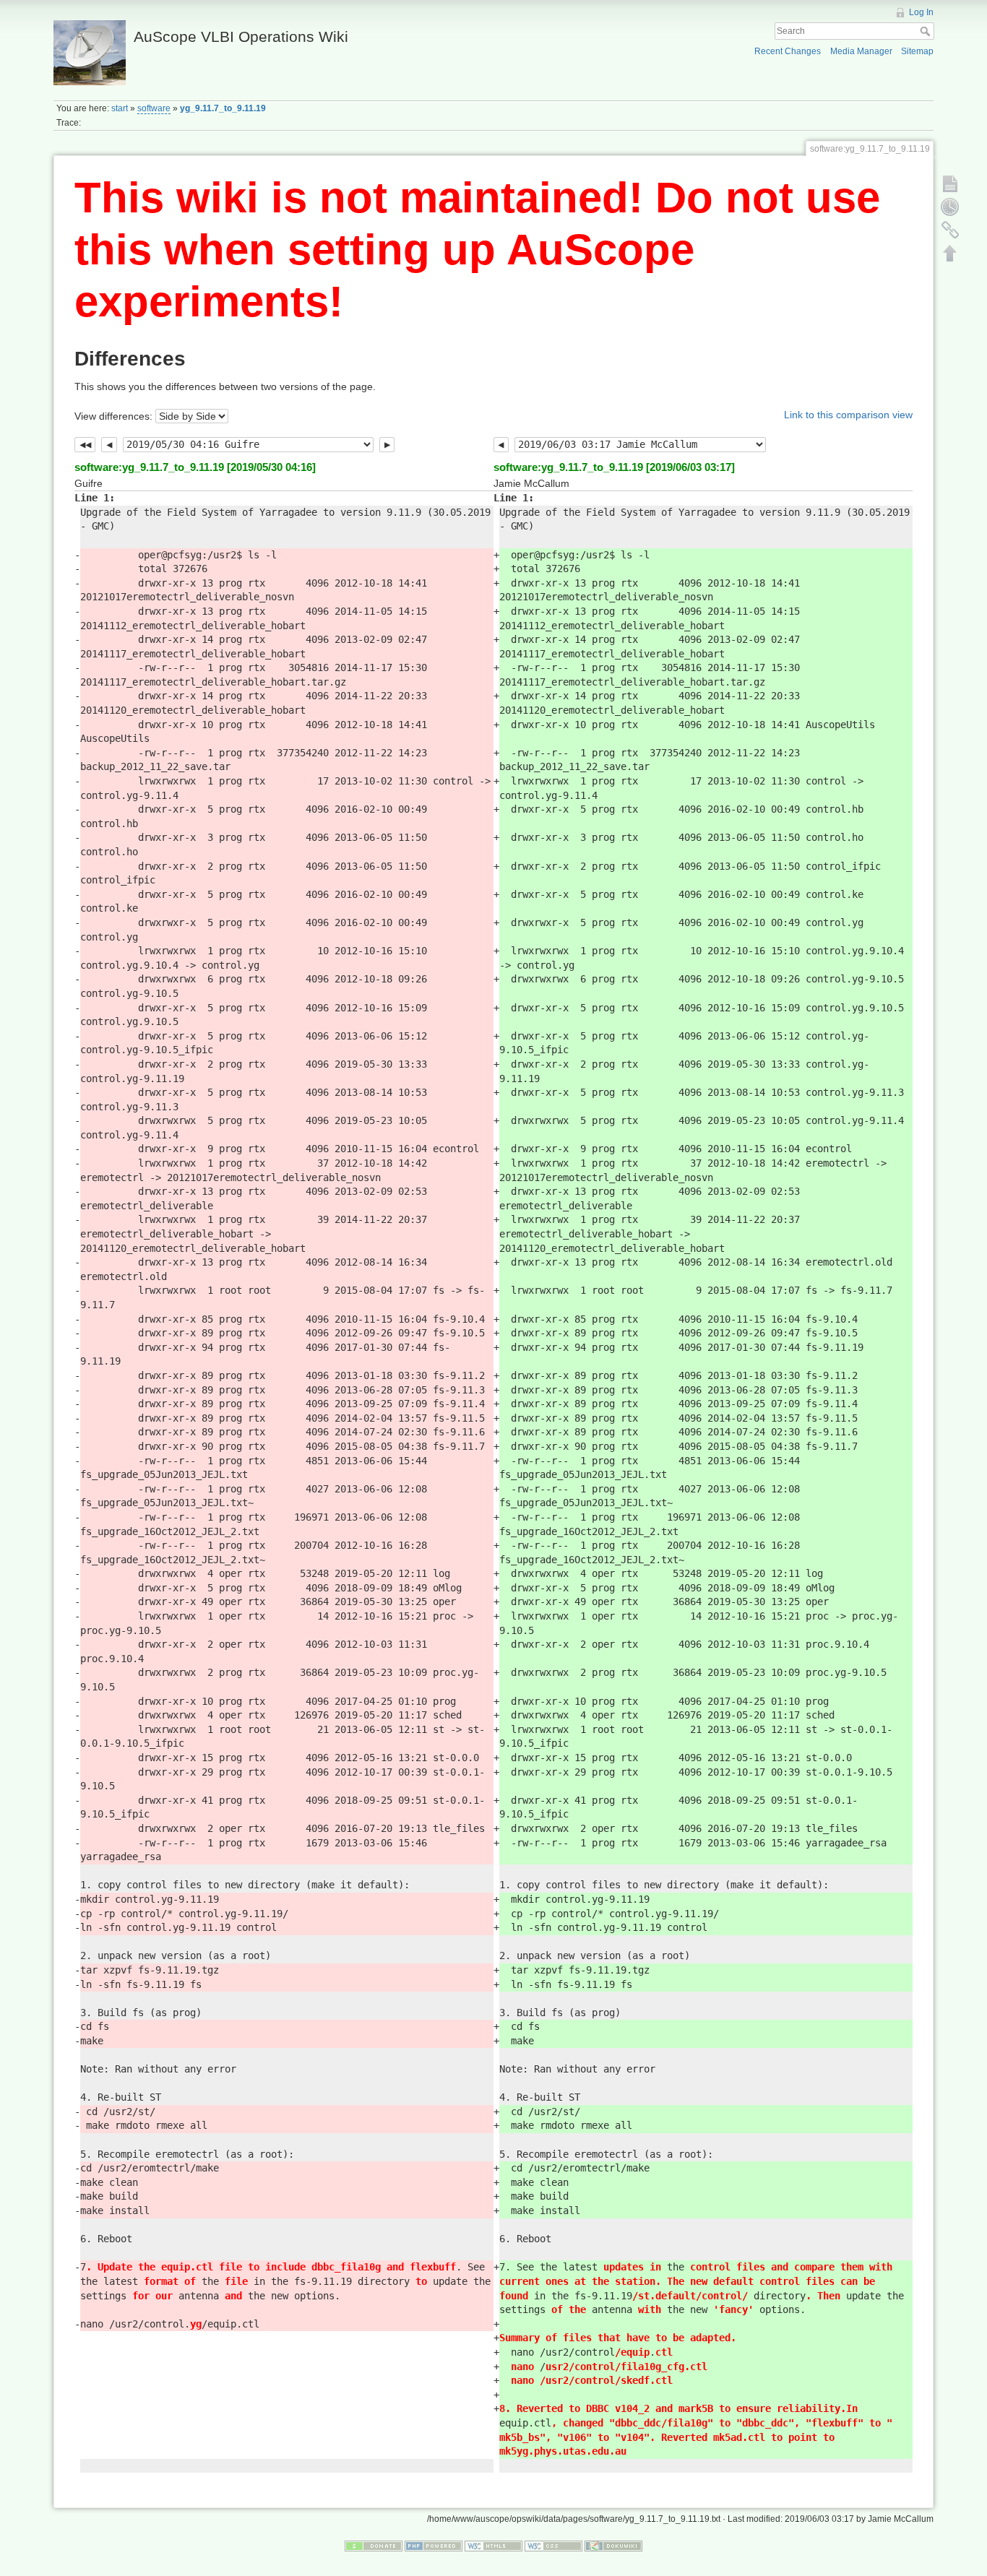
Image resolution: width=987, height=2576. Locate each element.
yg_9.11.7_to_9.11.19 (223, 108)
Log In (921, 12)
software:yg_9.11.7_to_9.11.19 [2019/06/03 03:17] (614, 467)
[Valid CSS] (553, 2546)
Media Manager (861, 51)
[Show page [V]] (950, 183)
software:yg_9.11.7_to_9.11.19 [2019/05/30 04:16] (195, 467)
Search (927, 31)
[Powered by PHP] (434, 2546)
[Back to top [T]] (950, 253)
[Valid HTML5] (493, 2546)
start (120, 108)
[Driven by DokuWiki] (613, 2546)
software (154, 108)
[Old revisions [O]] (950, 207)
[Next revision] (387, 445)
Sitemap (917, 51)
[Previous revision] (109, 445)
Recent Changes (788, 51)
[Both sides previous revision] (85, 445)
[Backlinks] (950, 230)
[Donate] (374, 2546)
